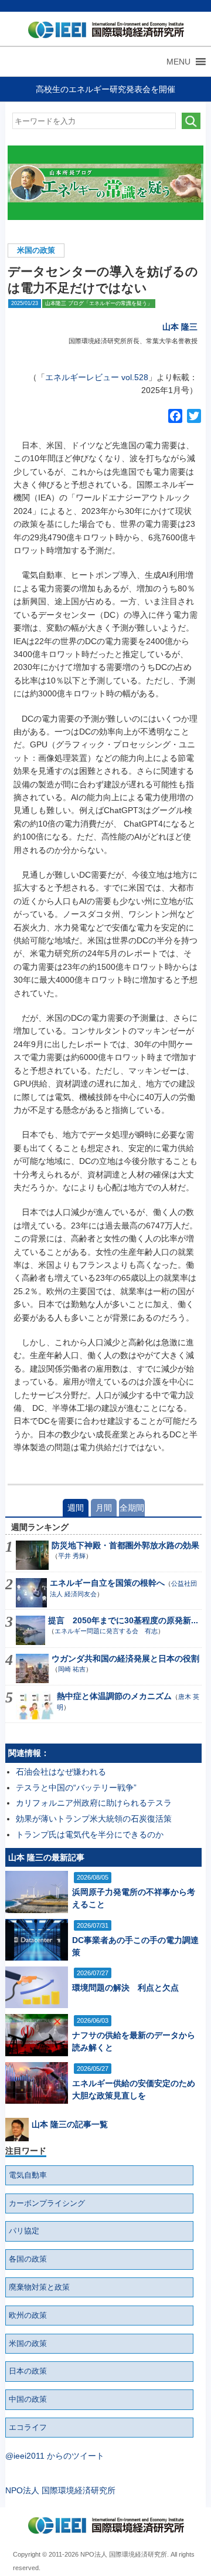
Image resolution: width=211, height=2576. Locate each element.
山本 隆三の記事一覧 (70, 2124)
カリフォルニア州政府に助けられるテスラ (94, 1803)
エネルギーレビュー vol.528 (97, 377)
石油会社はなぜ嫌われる (61, 1772)
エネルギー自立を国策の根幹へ (107, 1583)
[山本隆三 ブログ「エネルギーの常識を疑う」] (106, 183)
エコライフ (28, 2428)
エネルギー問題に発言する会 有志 (106, 1631)
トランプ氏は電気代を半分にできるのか (90, 1834)
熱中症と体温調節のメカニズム (114, 1696)
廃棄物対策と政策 (39, 2287)
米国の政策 (36, 251)
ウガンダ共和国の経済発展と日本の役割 (125, 1658)
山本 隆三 (180, 327)
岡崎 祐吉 (72, 1669)
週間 (76, 1508)
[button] (178, 62)
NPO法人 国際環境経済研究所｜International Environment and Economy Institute (103, 32)
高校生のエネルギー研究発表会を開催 (105, 89)
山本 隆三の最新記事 (46, 1857)
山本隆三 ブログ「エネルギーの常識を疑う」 (99, 303)
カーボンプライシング (47, 2203)
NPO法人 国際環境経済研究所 (60, 2490)
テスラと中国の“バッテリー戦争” (76, 1788)
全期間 (132, 1508)
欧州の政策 (28, 2316)
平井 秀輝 (72, 1556)
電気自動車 (28, 2175)
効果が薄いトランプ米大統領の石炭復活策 (94, 1819)
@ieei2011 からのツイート (55, 2456)
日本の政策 (28, 2371)
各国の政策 (28, 2259)
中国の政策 (28, 2399)
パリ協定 (24, 2231)
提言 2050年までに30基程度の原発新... (123, 1620)
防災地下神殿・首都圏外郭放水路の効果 (125, 1545)
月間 (104, 1508)
